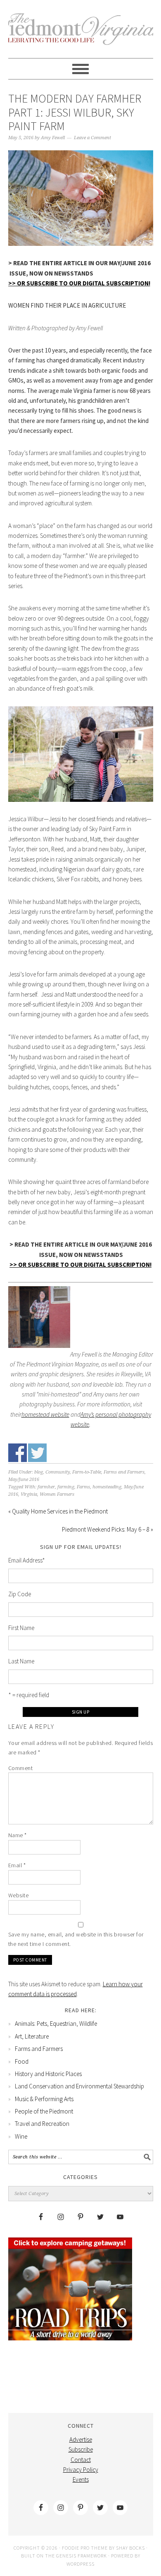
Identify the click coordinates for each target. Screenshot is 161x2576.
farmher (46, 1487)
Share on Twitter (37, 1453)
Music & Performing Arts (44, 2099)
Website (19, 1895)
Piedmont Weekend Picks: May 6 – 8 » (108, 1529)
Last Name (21, 1661)
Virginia (29, 1494)
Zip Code (20, 1594)
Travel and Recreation (42, 2124)
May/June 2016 (24, 1480)
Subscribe (81, 2449)
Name (18, 1835)
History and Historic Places (48, 2074)
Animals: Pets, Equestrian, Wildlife (56, 2024)
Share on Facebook (18, 1453)
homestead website (45, 1414)
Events (81, 2479)
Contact (81, 2460)
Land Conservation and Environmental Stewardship (79, 2086)
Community (58, 1472)
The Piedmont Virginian (81, 34)
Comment (21, 1768)
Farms (83, 1487)
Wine (21, 2136)
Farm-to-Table (87, 1472)
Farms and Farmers (124, 1472)
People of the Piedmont (44, 2111)
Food (22, 2061)
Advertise (81, 2439)
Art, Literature (32, 2036)
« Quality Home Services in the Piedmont (58, 1511)
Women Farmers (57, 1494)
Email (17, 1865)
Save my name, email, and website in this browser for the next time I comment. (76, 1939)
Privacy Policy (81, 2470)
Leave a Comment (92, 138)
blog (39, 1472)
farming (66, 1487)
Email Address (27, 1560)
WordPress (80, 2564)
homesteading (107, 1487)
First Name (21, 1628)
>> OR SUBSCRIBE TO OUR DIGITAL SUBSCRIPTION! (79, 283)
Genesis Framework (82, 2556)
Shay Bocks (130, 2548)
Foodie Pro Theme (85, 2548)
